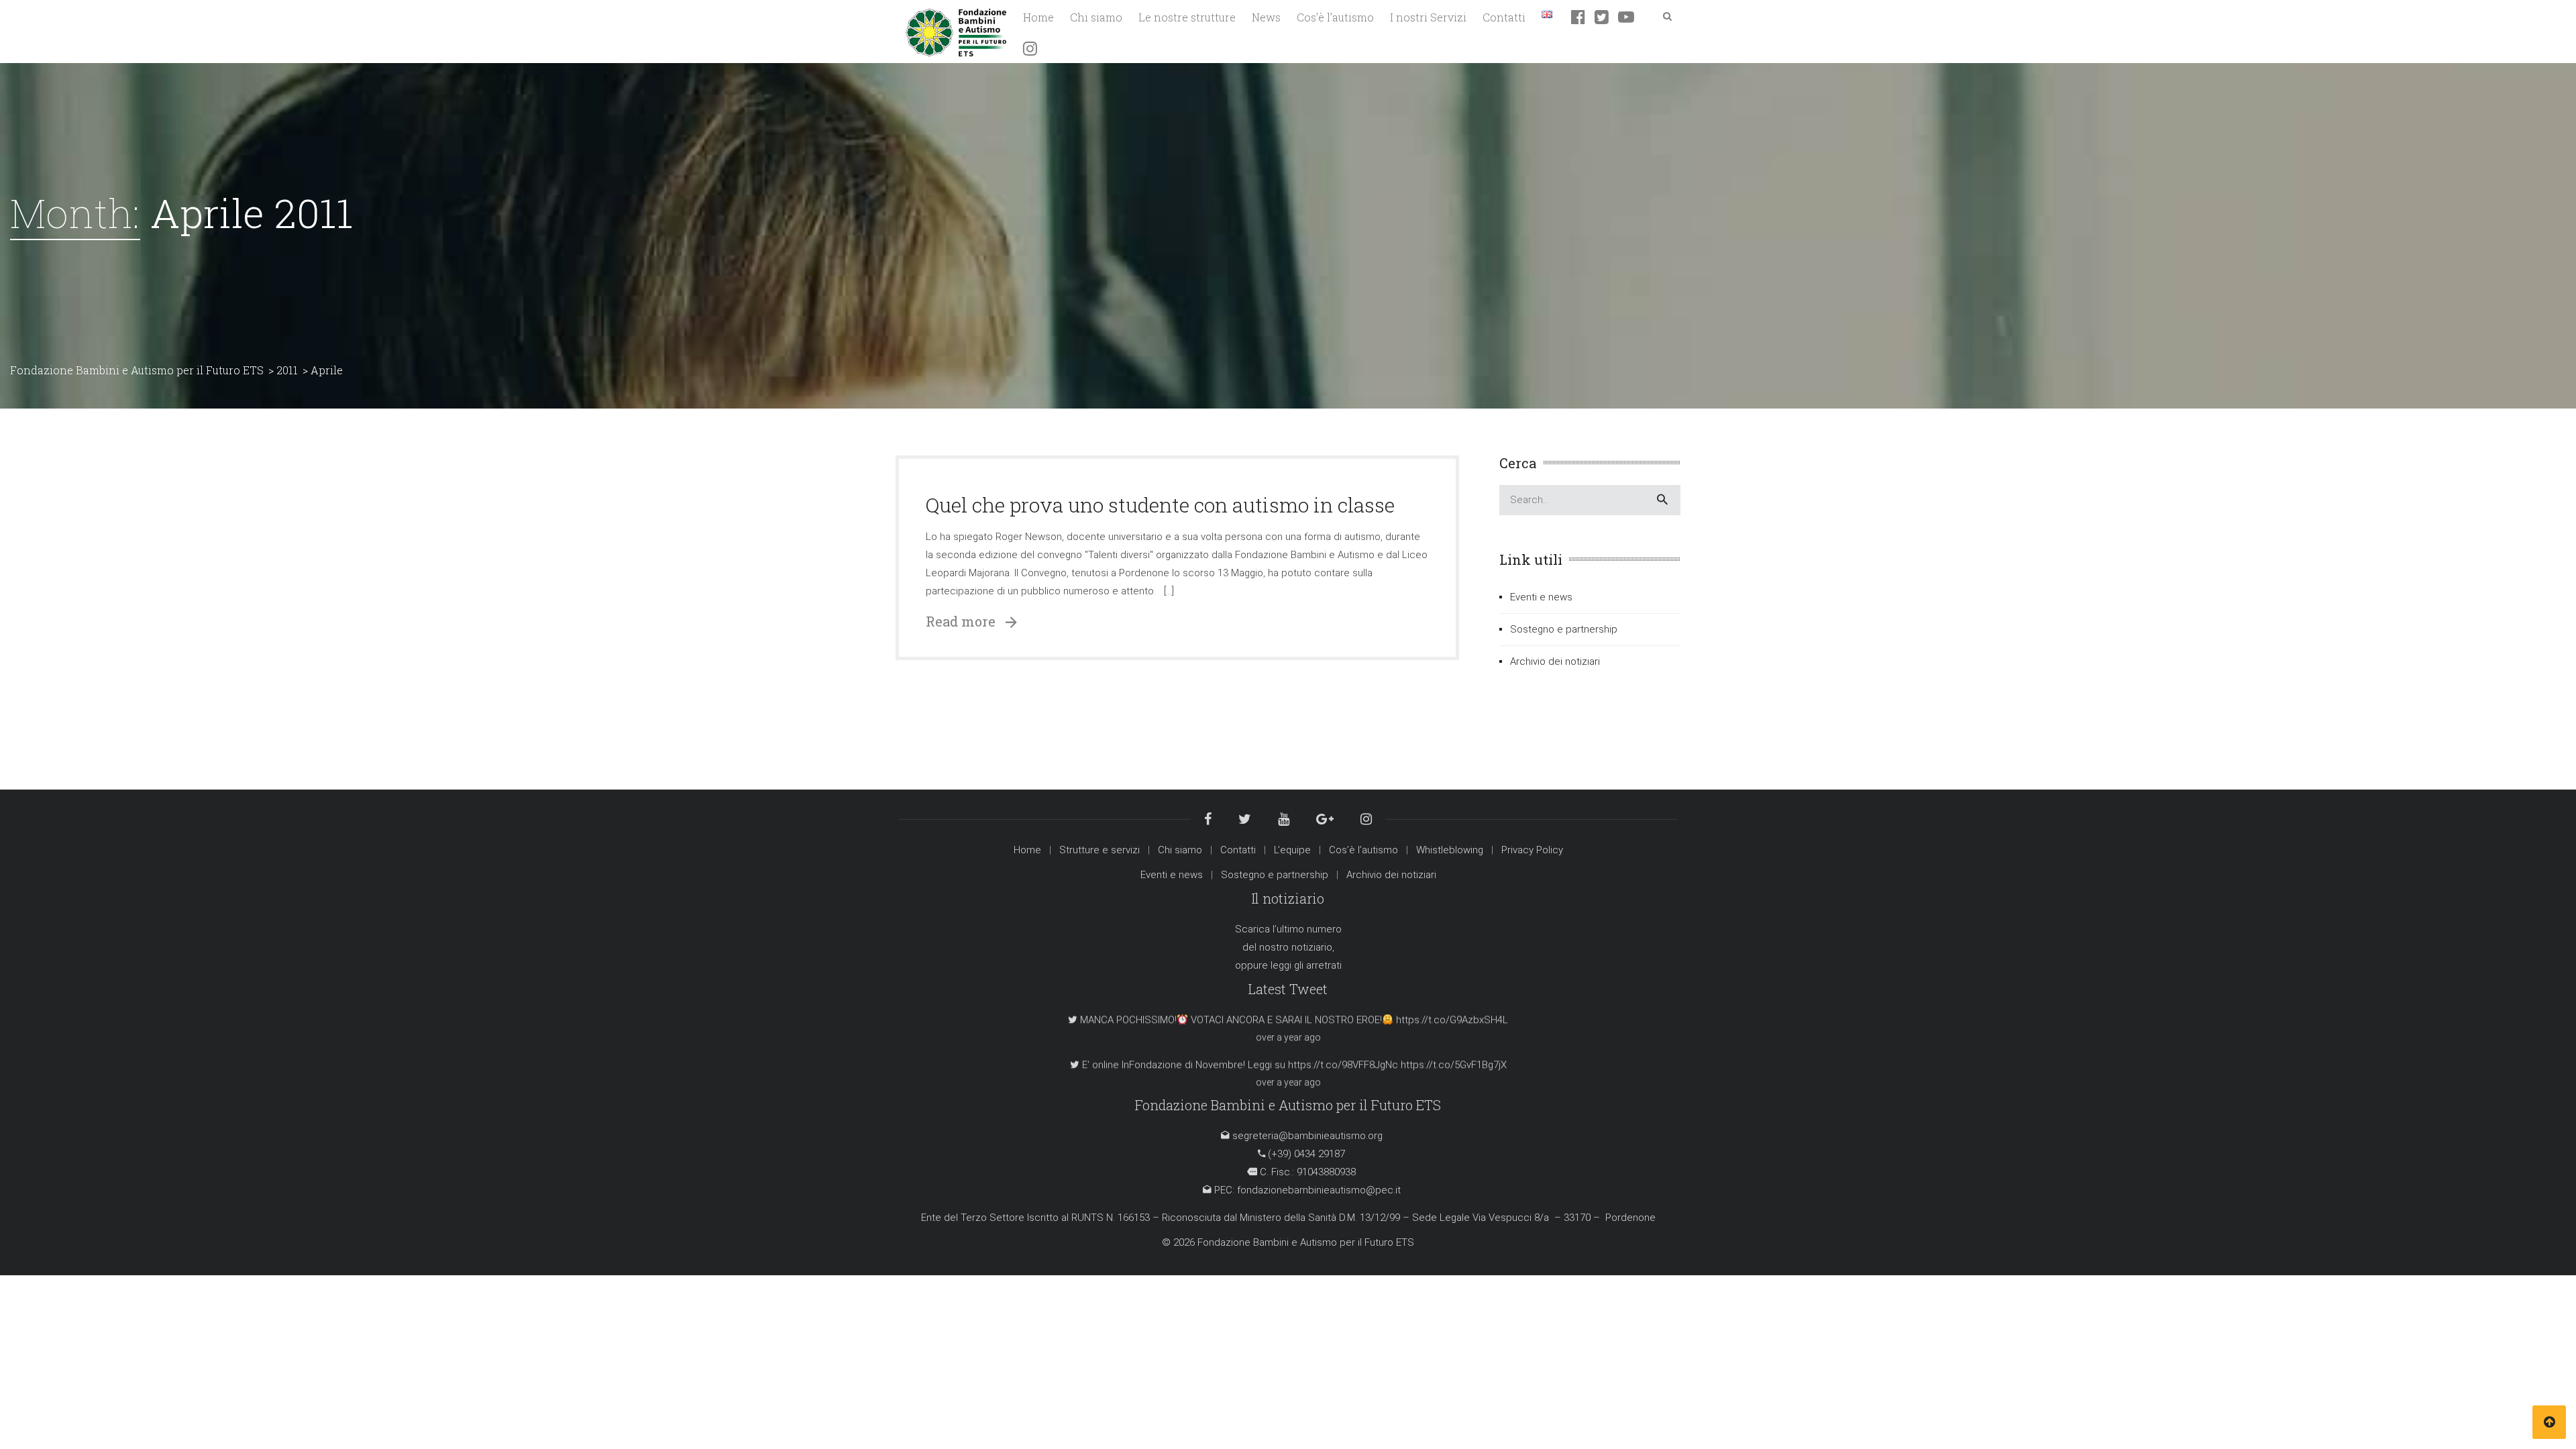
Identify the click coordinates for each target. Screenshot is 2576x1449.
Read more (966, 621)
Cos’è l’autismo (1363, 850)
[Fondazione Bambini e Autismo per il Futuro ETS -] (956, 31)
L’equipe (1292, 850)
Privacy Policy (1532, 850)
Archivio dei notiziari (1555, 661)
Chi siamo (1180, 850)
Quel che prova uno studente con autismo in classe (1160, 505)
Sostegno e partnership (1564, 629)
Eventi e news (1541, 597)
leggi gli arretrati (1306, 965)
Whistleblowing (1450, 850)
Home (1027, 850)
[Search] (1662, 500)
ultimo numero (1309, 929)
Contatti (1238, 850)
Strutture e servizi (1099, 850)
